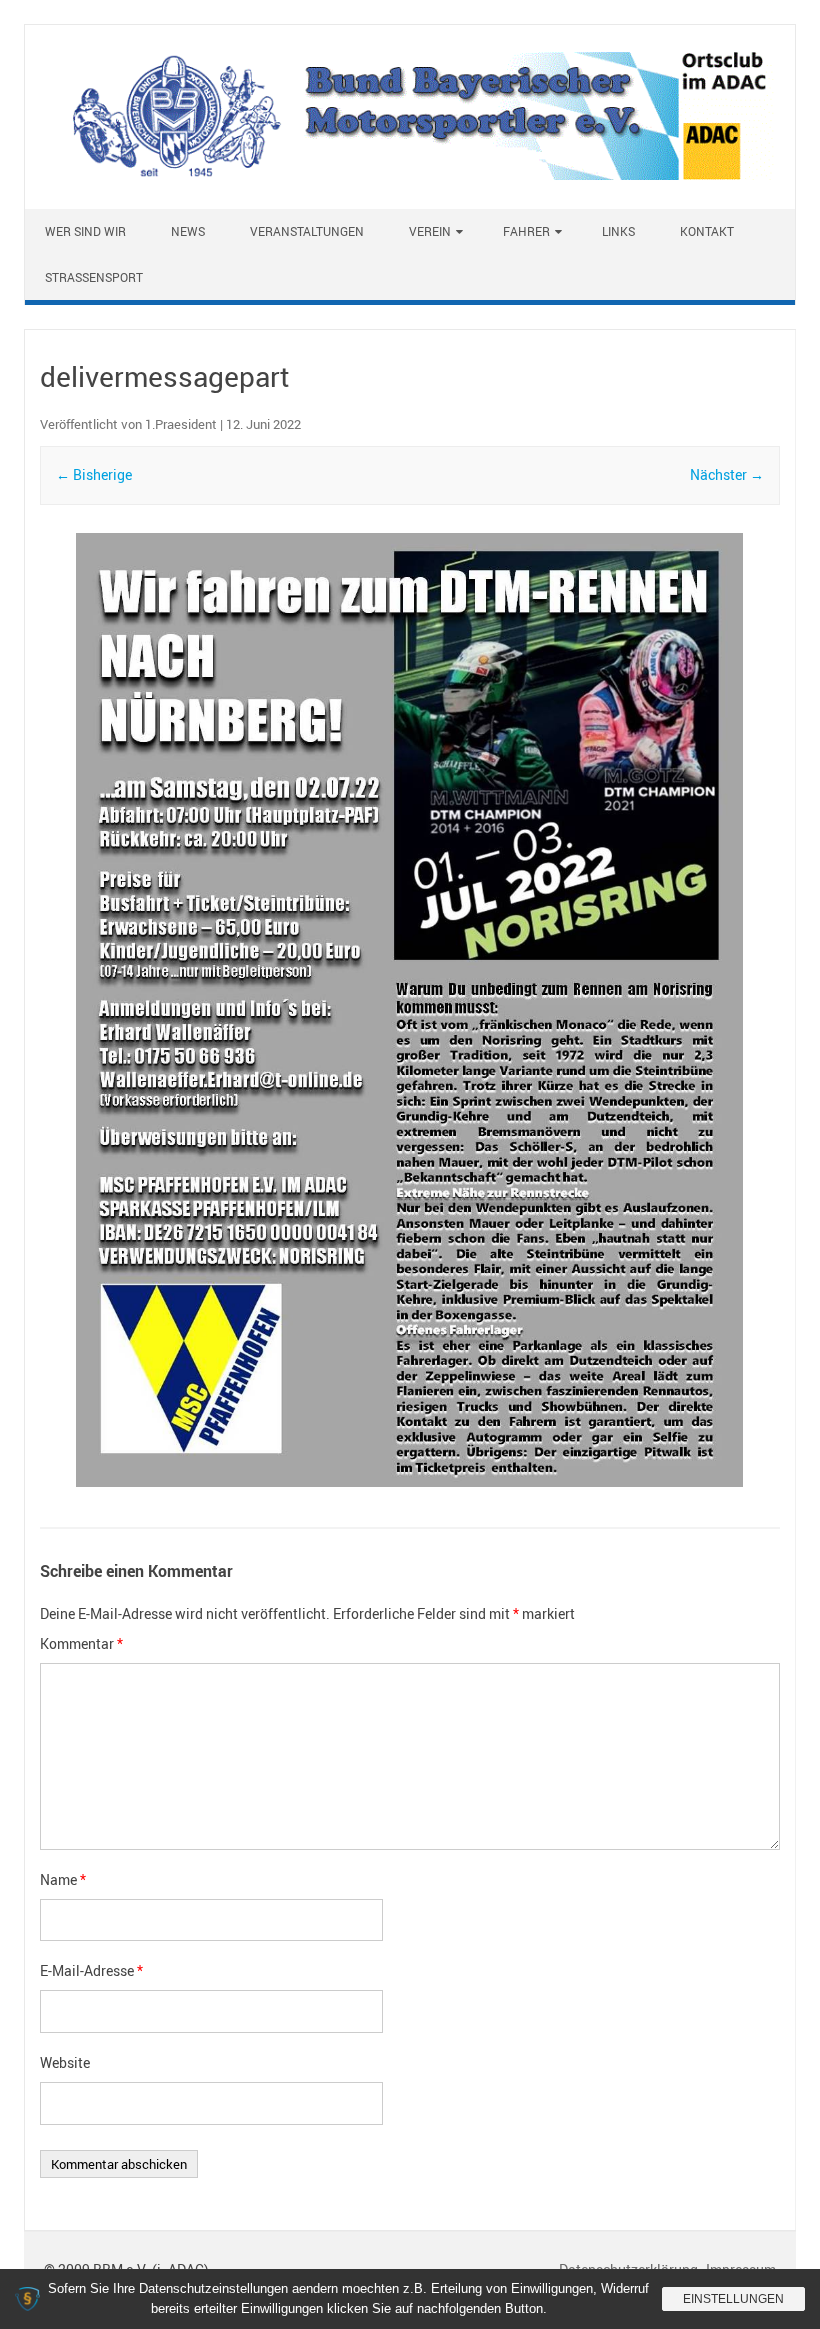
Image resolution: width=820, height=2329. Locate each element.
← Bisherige (94, 474)
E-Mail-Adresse (91, 1970)
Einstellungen (733, 2299)
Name (63, 1879)
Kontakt (707, 231)
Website (65, 2062)
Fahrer (526, 231)
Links (618, 231)
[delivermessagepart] (409, 1013)
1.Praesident (181, 424)
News (188, 231)
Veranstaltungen (307, 231)
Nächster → (727, 474)
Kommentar (81, 1643)
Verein (430, 231)
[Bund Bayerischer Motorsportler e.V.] (410, 174)
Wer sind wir (85, 231)
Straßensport (94, 277)
